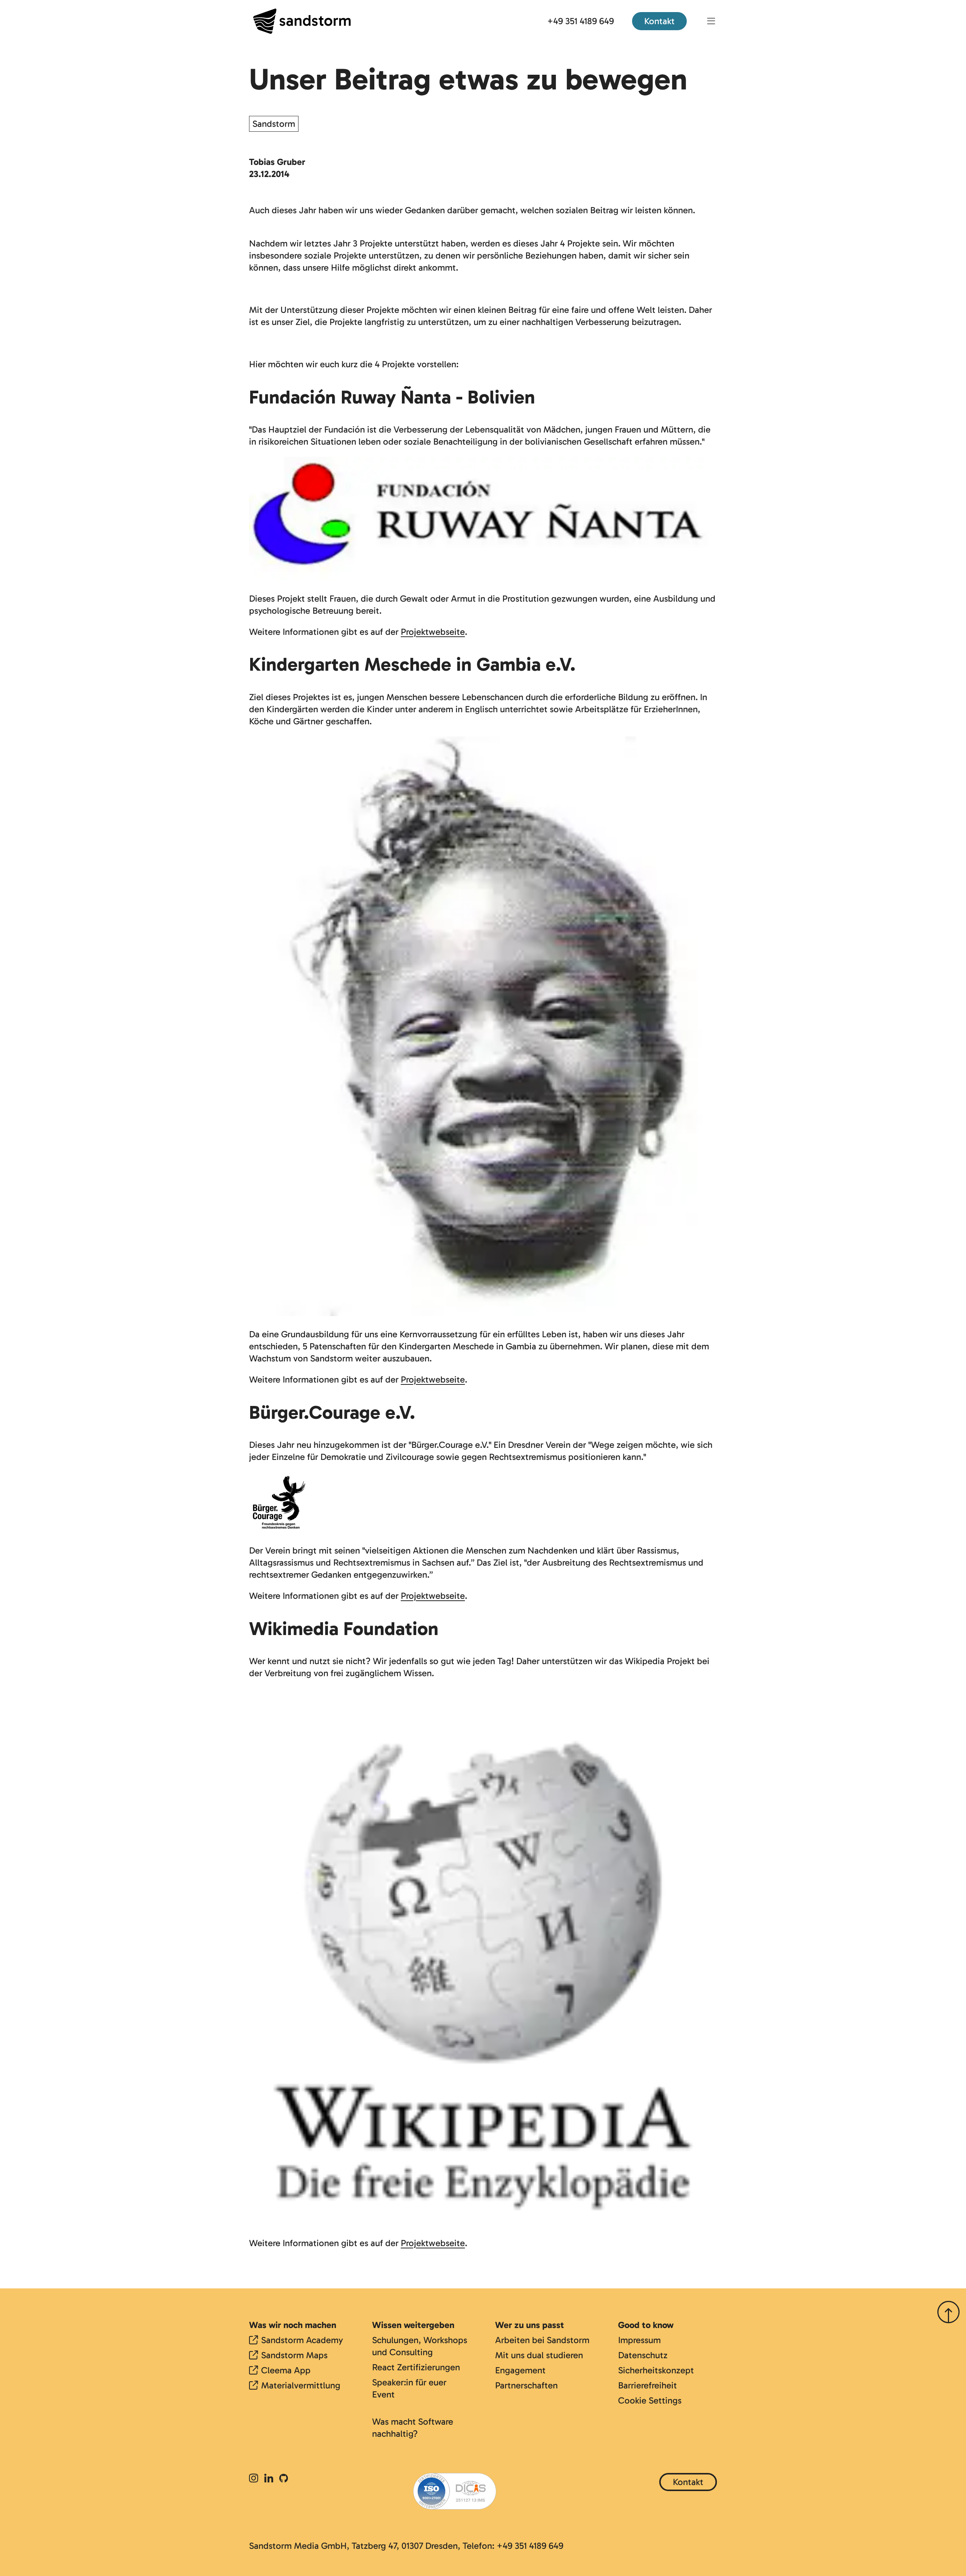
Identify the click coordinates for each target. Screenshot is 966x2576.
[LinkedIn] (269, 2479)
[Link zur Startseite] (302, 21)
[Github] (284, 2479)
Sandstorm (274, 124)
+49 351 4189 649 (581, 21)
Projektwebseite (433, 632)
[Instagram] (255, 2479)
